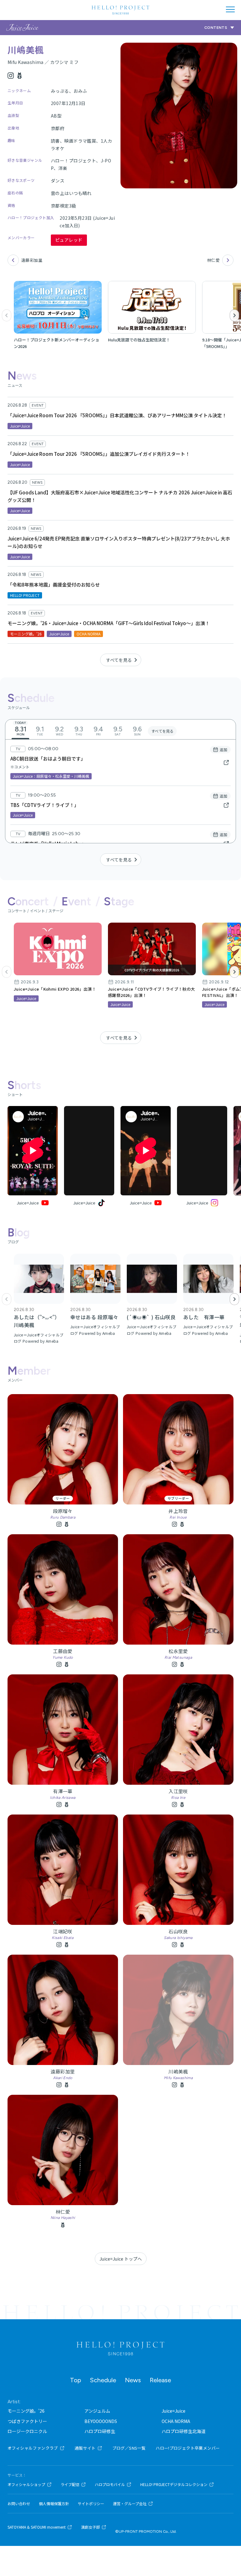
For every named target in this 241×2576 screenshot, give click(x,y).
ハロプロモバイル (110, 2484)
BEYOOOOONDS (101, 2421)
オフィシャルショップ (26, 2484)
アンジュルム (97, 2411)
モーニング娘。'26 (26, 2411)
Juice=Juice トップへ (121, 2259)
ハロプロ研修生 (100, 2431)
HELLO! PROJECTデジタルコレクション (174, 2484)
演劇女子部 (90, 2527)
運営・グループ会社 (130, 2504)
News (133, 2380)
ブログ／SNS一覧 (129, 2448)
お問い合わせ (19, 2504)
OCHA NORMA (176, 2421)
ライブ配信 (70, 2484)
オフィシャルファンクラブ (33, 2448)
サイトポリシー (91, 2504)
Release (160, 2380)
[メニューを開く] (230, 9)
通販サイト (85, 2448)
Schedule (103, 2380)
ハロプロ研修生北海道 (184, 2431)
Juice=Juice (174, 2411)
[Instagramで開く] (202, 1151)
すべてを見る (119, 660)
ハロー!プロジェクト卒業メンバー (188, 2448)
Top (75, 2380)
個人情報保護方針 (54, 2504)
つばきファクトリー (27, 2421)
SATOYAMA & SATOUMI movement (37, 2527)
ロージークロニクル (27, 2431)
